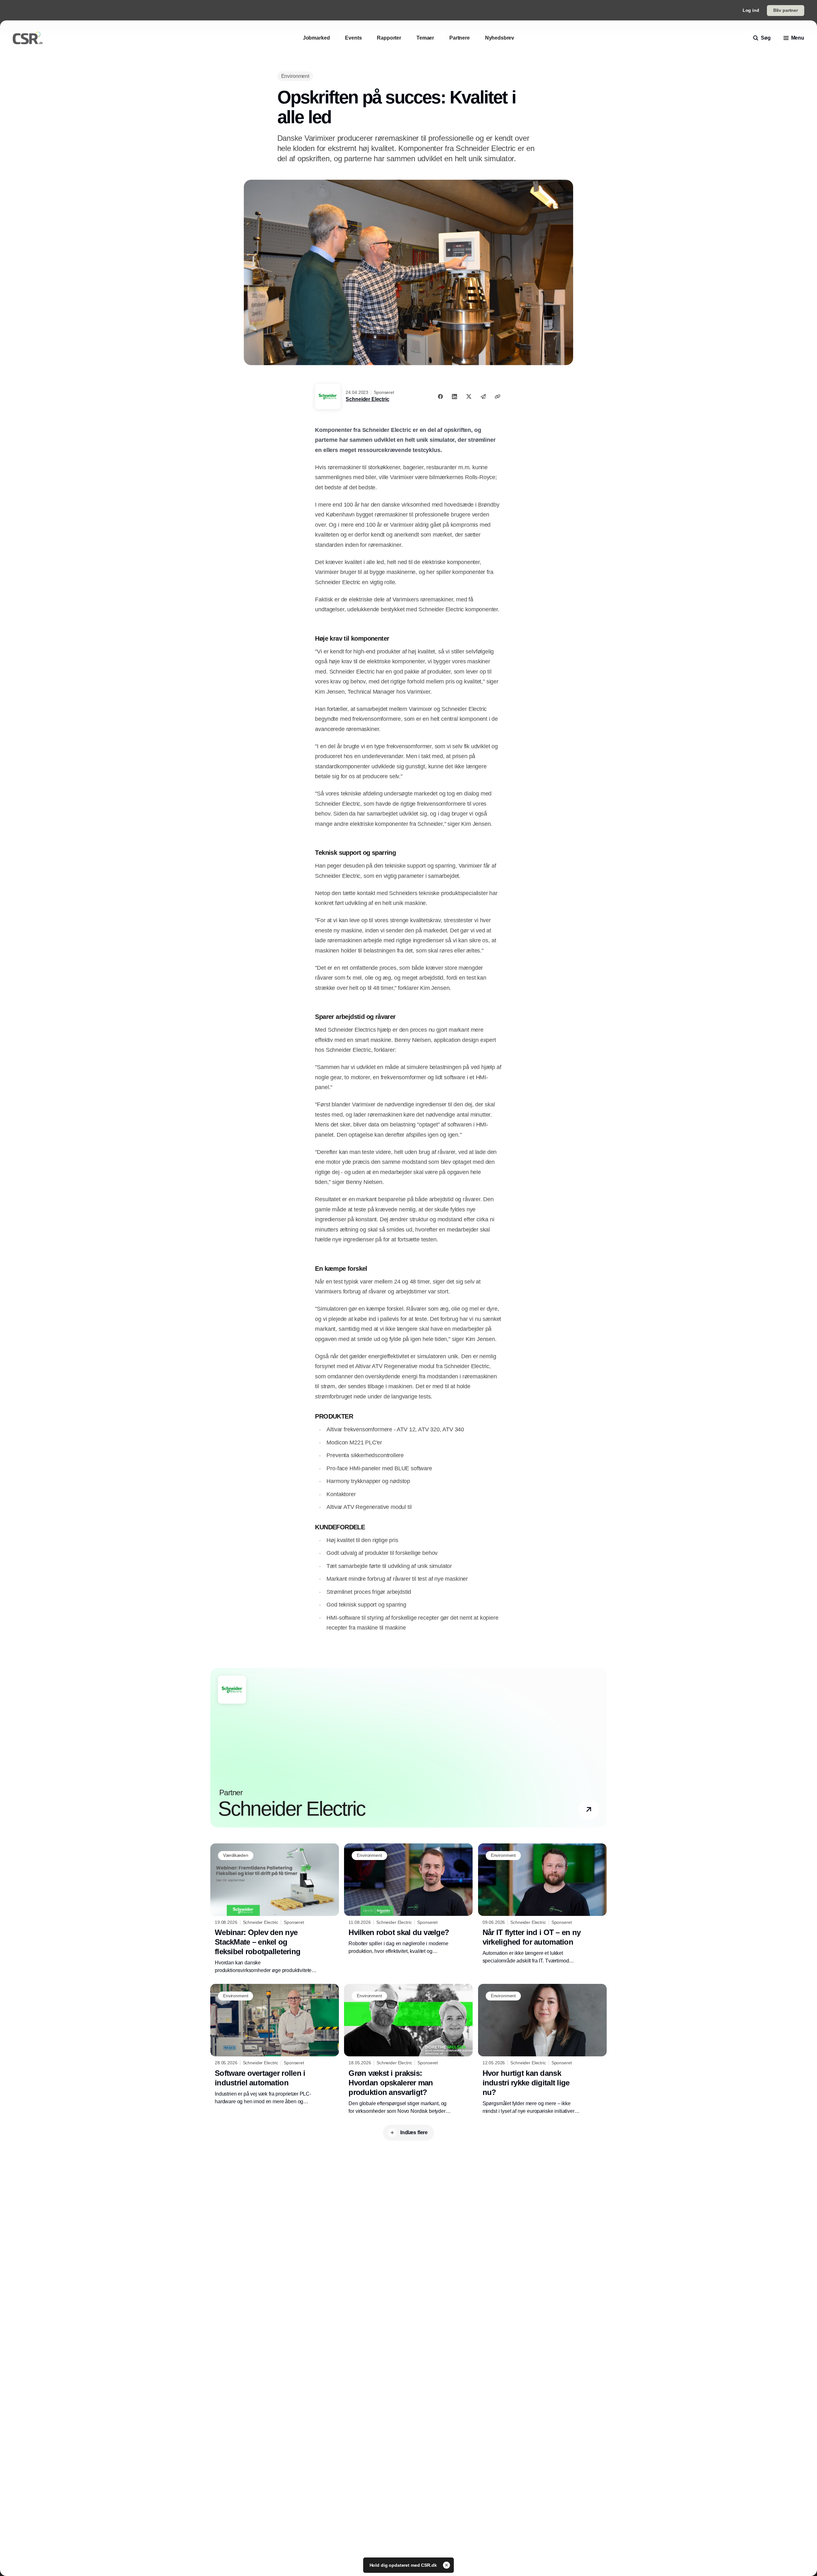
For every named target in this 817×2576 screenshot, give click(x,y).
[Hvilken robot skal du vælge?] (408, 1899)
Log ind (751, 10)
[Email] (483, 396)
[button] (589, 1810)
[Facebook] (440, 396)
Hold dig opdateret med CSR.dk (404, 2565)
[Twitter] (469, 396)
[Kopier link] (498, 396)
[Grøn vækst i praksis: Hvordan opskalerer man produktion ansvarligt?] (408, 2049)
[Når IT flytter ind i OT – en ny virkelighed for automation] (542, 1904)
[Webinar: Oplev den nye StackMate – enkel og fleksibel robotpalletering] (275, 1909)
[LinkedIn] (454, 396)
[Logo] (28, 38)
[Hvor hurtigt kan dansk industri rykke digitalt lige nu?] (542, 2049)
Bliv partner (786, 10)
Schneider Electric (367, 399)
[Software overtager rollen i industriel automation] (275, 2045)
